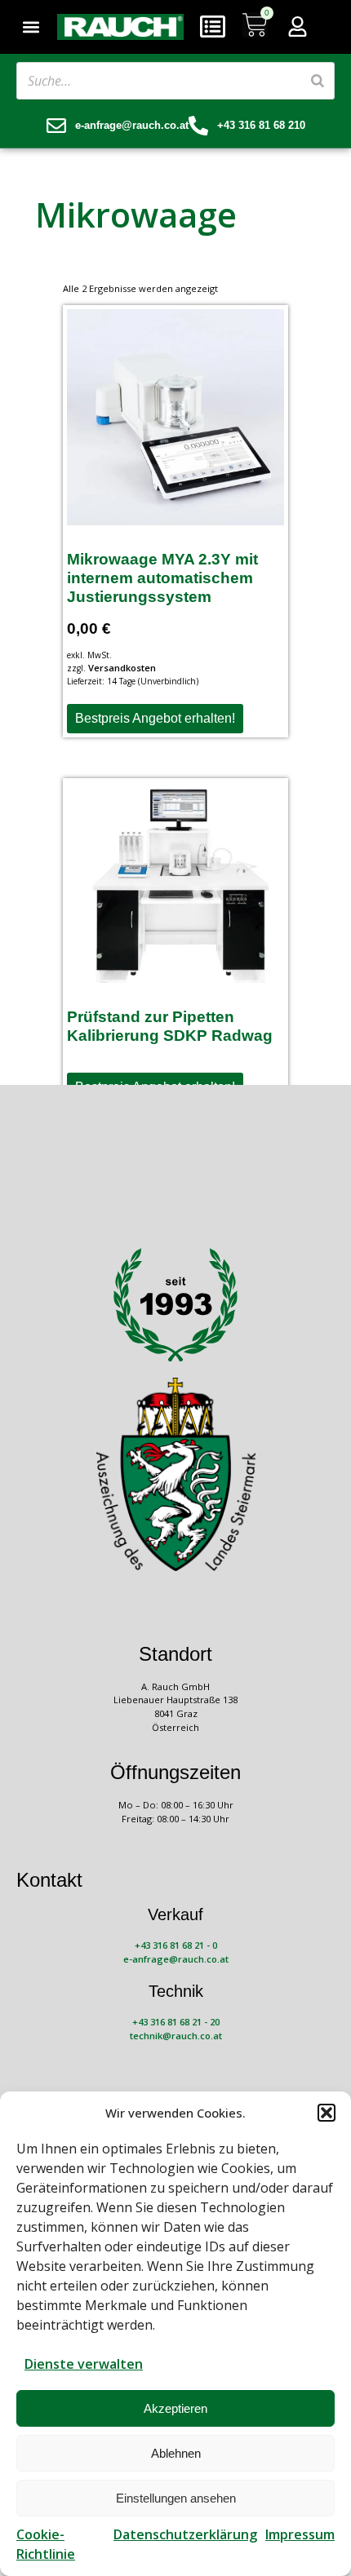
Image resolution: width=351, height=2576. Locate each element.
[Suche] (318, 81)
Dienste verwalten (84, 2364)
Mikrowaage (136, 214)
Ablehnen (176, 2453)
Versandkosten (122, 668)
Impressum (300, 2534)
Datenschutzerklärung (185, 2534)
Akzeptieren (175, 2408)
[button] (327, 2113)
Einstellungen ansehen (176, 2498)
